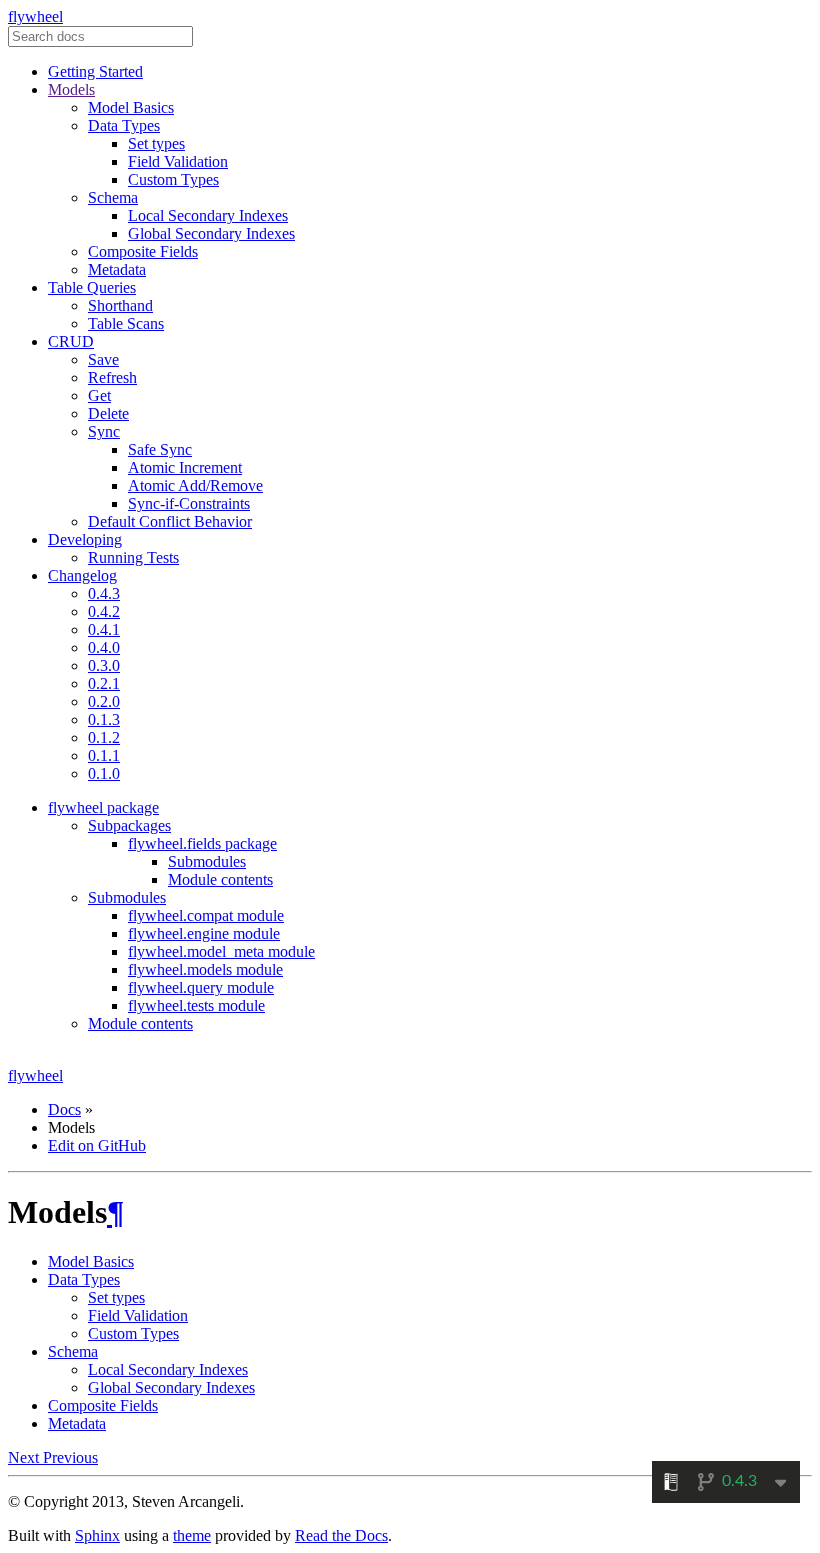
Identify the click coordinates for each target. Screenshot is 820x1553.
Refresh (112, 377)
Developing (85, 539)
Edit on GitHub (97, 1145)
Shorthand (120, 305)
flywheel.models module (205, 969)
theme (192, 1535)
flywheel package (103, 807)
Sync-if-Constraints (189, 503)
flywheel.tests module (196, 1005)
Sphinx (97, 1535)
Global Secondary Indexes (211, 233)
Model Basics (131, 107)
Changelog (82, 575)
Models (71, 89)
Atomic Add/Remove (195, 485)
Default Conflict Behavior (170, 521)
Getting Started (95, 71)
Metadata (117, 269)
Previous (70, 1457)
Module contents (220, 879)
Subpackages (129, 825)
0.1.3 (104, 719)
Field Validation (178, 161)
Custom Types (173, 179)
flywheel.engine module (204, 933)
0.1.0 (104, 773)
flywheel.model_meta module (221, 951)
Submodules (207, 861)
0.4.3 (104, 593)
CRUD (71, 341)
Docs (64, 1109)
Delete (108, 413)
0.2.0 (104, 701)
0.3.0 (104, 665)
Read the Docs (341, 1535)
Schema (113, 197)
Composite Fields (143, 251)
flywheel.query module (201, 987)
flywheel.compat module (206, 915)
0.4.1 (104, 629)
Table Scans (126, 323)
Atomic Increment (185, 467)
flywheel (35, 16)
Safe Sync (160, 449)
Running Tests (133, 557)
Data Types (124, 125)
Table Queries (92, 287)
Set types (156, 143)
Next (25, 1457)
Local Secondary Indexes (208, 215)
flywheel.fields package (202, 843)
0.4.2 (104, 611)
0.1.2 (104, 737)
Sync (104, 431)
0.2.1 (104, 683)
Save (103, 359)
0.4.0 (104, 647)
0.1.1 (104, 755)
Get (99, 395)
